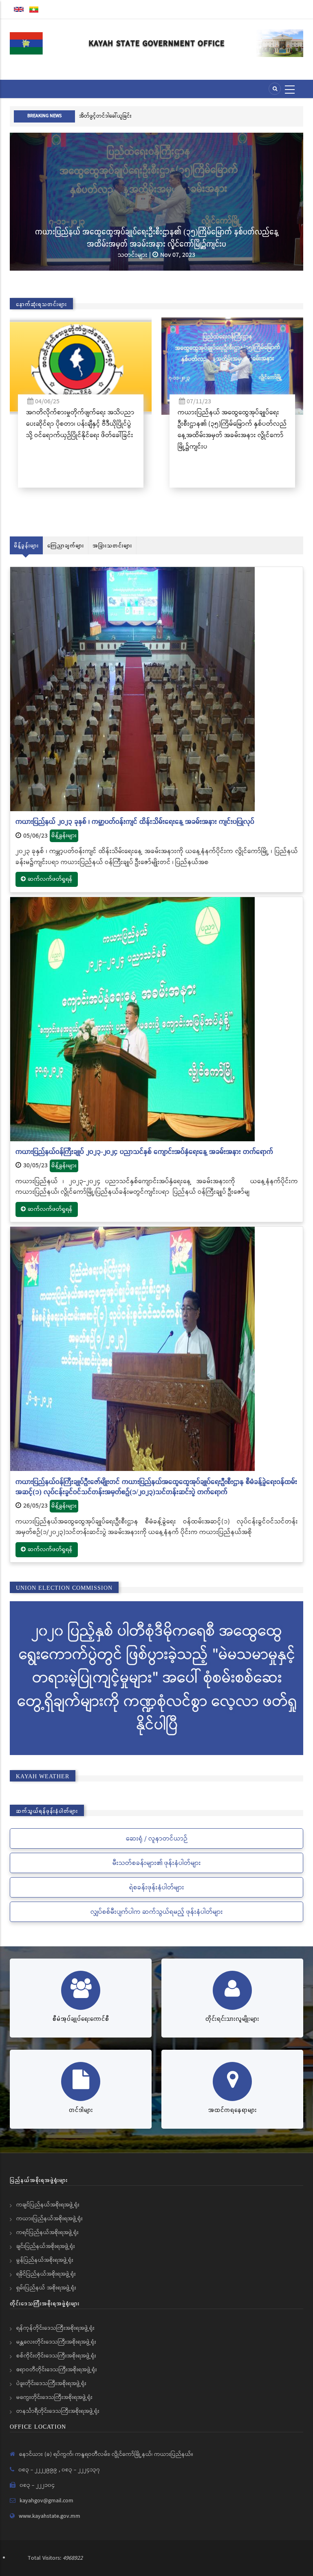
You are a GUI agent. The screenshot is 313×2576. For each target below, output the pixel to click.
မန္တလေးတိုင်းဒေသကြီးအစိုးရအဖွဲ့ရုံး (56, 2342)
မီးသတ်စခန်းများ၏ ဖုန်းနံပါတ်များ (157, 1863)
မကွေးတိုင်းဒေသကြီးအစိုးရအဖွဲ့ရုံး (54, 2397)
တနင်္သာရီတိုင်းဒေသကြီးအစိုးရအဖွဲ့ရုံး (58, 2411)
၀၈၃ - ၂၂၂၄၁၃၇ (81, 2470)
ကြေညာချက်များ (66, 545)
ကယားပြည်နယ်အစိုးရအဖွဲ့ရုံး (50, 2219)
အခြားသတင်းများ (112, 545)
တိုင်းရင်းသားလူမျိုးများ (232, 2019)
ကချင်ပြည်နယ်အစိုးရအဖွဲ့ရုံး (48, 2205)
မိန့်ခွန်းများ (26, 545)
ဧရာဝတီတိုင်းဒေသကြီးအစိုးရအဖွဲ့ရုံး (57, 2370)
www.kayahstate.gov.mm (50, 2516)
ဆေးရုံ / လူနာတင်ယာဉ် (157, 1839)
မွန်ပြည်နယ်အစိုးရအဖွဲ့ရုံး (45, 2260)
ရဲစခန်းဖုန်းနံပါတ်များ (157, 1888)
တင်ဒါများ (81, 2110)
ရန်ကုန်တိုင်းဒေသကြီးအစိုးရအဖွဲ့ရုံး (55, 2328)
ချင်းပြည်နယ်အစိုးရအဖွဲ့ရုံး (46, 2246)
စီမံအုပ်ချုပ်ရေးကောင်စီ (81, 2019)
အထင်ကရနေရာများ (233, 2110)
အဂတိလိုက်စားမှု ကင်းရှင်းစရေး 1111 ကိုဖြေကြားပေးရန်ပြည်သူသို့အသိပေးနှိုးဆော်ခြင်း (169, 116)
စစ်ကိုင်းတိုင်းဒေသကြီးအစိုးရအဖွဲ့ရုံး (56, 2356)
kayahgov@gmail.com (46, 2501)
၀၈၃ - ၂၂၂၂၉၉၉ (39, 2470)
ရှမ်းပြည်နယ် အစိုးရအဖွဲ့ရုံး (46, 2288)
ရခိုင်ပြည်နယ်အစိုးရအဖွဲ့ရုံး (46, 2274)
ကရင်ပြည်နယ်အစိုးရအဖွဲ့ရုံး (47, 2232)
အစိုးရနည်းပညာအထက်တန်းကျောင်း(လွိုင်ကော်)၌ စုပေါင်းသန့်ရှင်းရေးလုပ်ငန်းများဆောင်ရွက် (158, 237)
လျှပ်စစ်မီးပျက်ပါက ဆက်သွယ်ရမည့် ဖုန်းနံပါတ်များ (157, 1912)
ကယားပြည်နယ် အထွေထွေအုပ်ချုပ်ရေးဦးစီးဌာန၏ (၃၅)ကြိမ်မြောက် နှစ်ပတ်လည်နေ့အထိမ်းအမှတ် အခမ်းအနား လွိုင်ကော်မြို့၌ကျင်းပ (84, 430)
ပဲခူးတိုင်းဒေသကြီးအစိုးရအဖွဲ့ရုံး (51, 2383)
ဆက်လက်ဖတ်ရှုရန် (50, 879)
